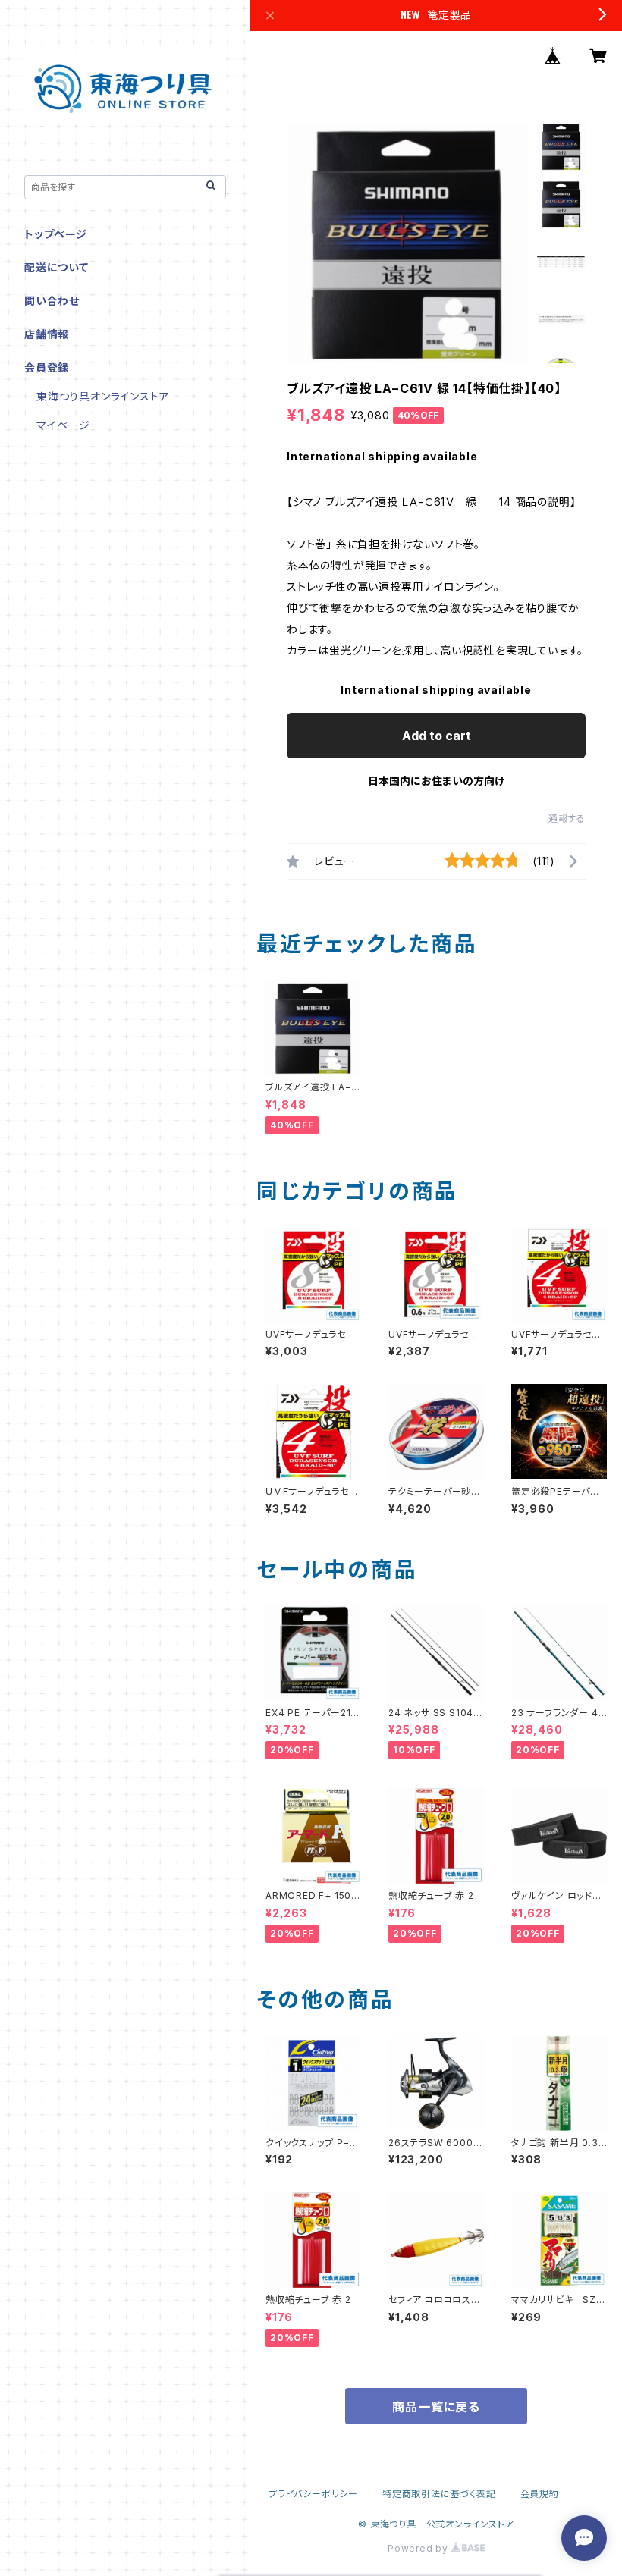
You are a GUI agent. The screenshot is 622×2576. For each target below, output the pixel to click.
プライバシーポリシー (313, 2494)
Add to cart (437, 736)
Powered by (419, 2548)
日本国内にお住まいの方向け (436, 781)
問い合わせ (52, 301)
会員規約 (540, 2494)
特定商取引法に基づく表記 (439, 2494)
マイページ (63, 425)
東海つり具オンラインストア (103, 396)
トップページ (56, 234)
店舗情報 (47, 334)
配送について (57, 267)
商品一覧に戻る (436, 2407)
